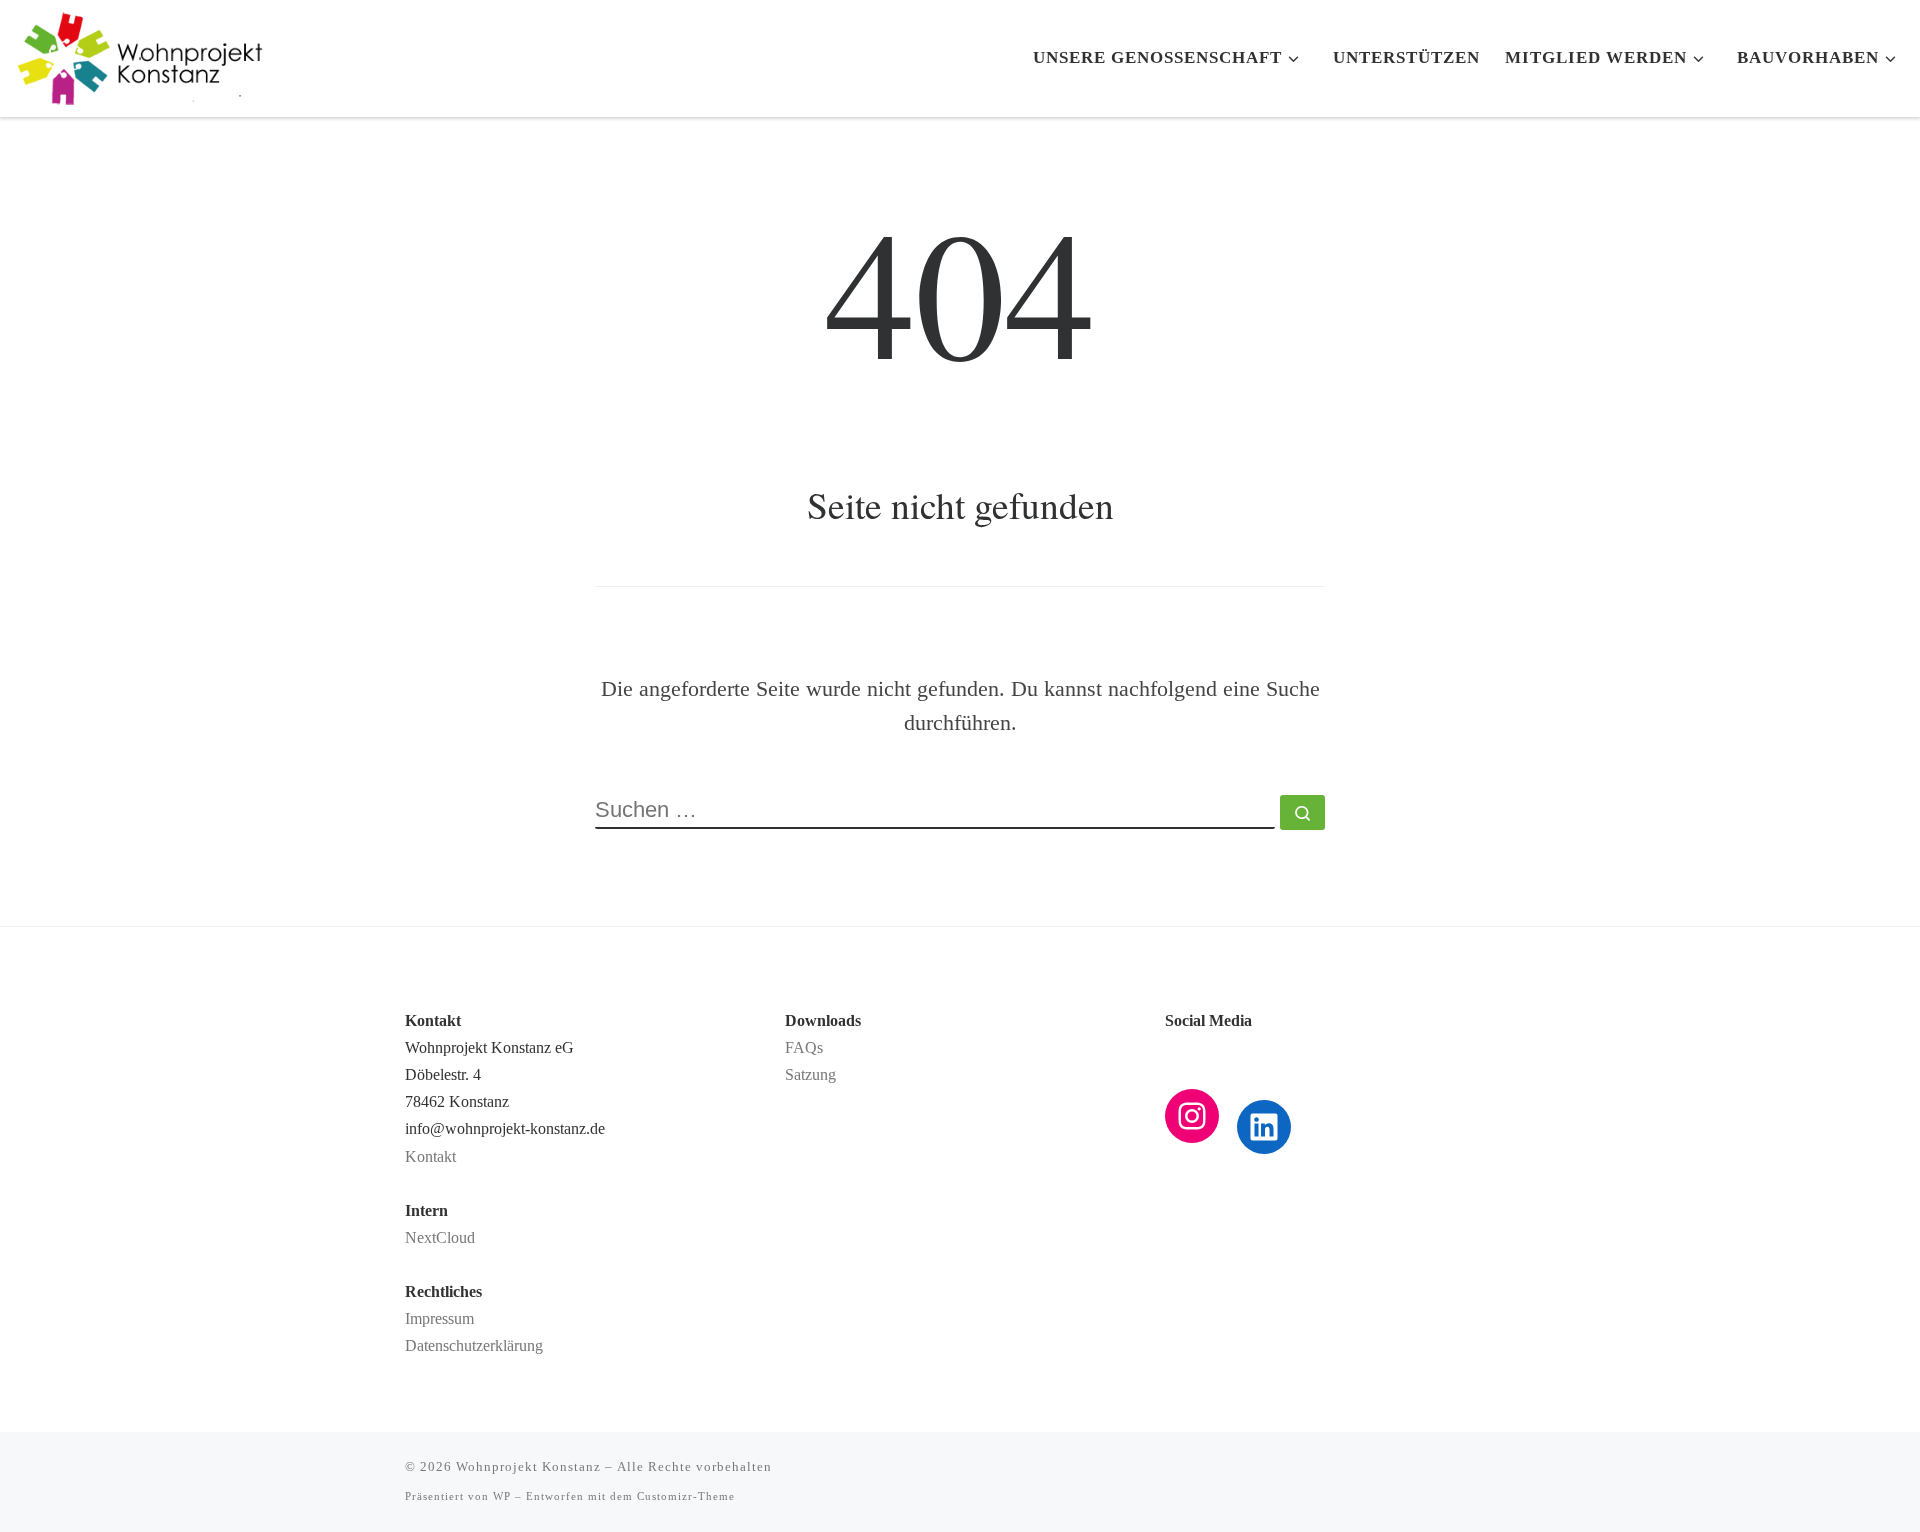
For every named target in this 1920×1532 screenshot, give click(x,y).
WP (502, 1496)
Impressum (439, 1319)
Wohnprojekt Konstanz (528, 1466)
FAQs (804, 1048)
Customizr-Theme (686, 1496)
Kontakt (430, 1157)
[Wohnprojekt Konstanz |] (140, 51)
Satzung (810, 1075)
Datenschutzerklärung (474, 1346)
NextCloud (440, 1238)
